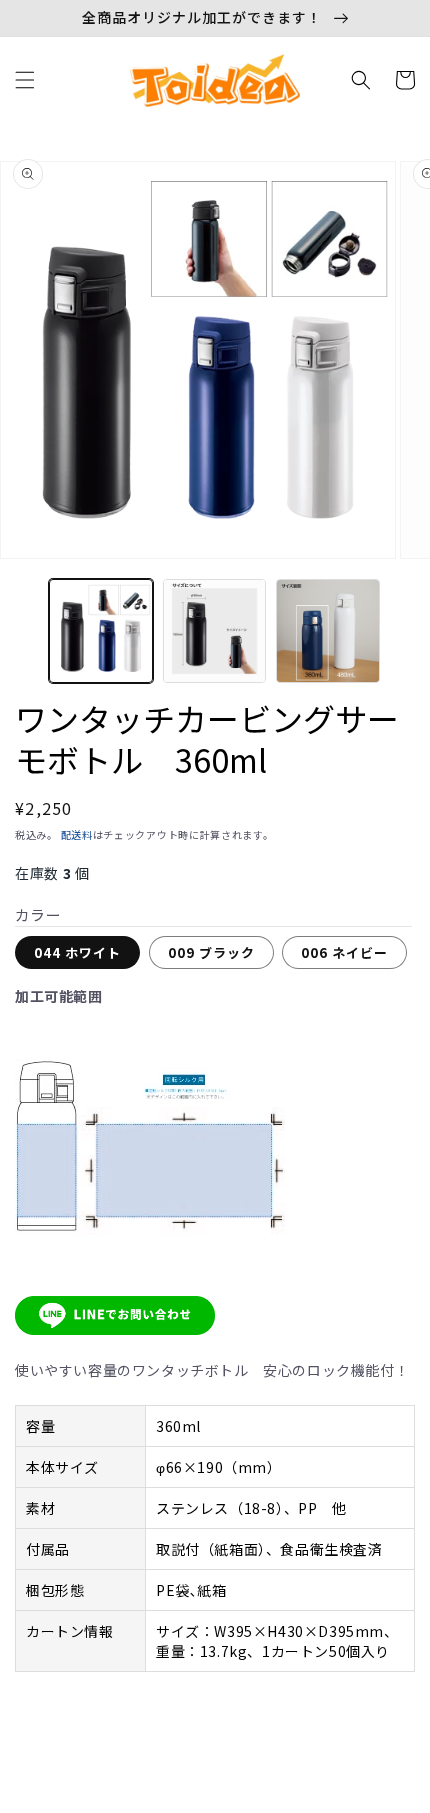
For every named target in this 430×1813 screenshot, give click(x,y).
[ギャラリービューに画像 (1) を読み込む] (101, 631)
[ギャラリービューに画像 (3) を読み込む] (328, 631)
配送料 (77, 834)
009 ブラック (211, 952)
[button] (25, 80)
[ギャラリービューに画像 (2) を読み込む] (215, 631)
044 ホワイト (77, 952)
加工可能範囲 (59, 996)
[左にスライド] (22, 636)
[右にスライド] (408, 636)
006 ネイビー (344, 952)
